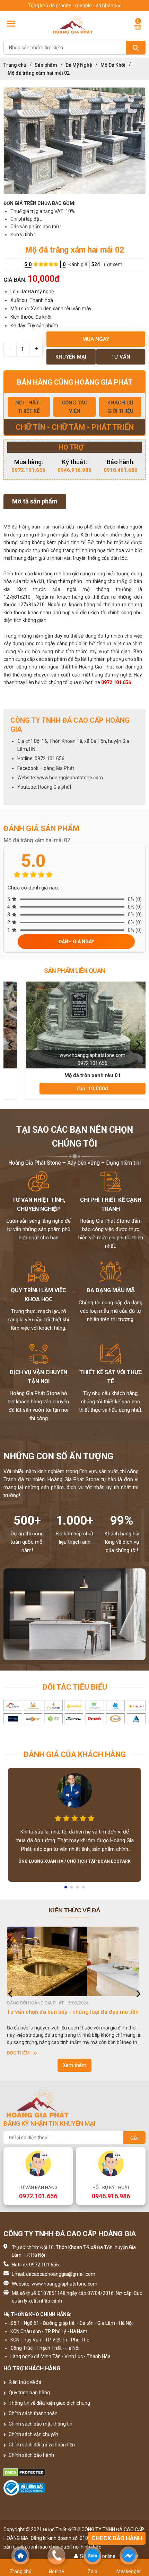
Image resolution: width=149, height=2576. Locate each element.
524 (96, 264)
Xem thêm (74, 2065)
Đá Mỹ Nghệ (79, 65)
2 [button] (72, 1889)
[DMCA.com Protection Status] (74, 2472)
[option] (74, 141)
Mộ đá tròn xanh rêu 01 (75, 1075)
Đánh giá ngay (76, 942)
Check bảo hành (117, 2538)
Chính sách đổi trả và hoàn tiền (41, 2445)
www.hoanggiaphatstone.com (70, 778)
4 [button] (84, 1889)
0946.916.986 (74, 470)
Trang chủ (15, 65)
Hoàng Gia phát (55, 787)
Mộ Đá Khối (113, 65)
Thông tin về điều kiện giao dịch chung (49, 2403)
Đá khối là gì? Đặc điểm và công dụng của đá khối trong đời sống (70, 2015)
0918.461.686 (121, 470)
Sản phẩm (46, 65)
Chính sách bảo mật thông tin (40, 2424)
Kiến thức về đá (24, 2382)
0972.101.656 (28, 470)
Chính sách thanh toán (33, 2413)
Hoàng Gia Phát (57, 768)
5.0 (28, 264)
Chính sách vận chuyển (33, 2434)
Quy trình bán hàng (29, 2393)
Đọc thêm (18, 2053)
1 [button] (66, 1889)
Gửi (134, 2138)
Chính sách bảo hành (31, 2455)
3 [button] (78, 1889)
